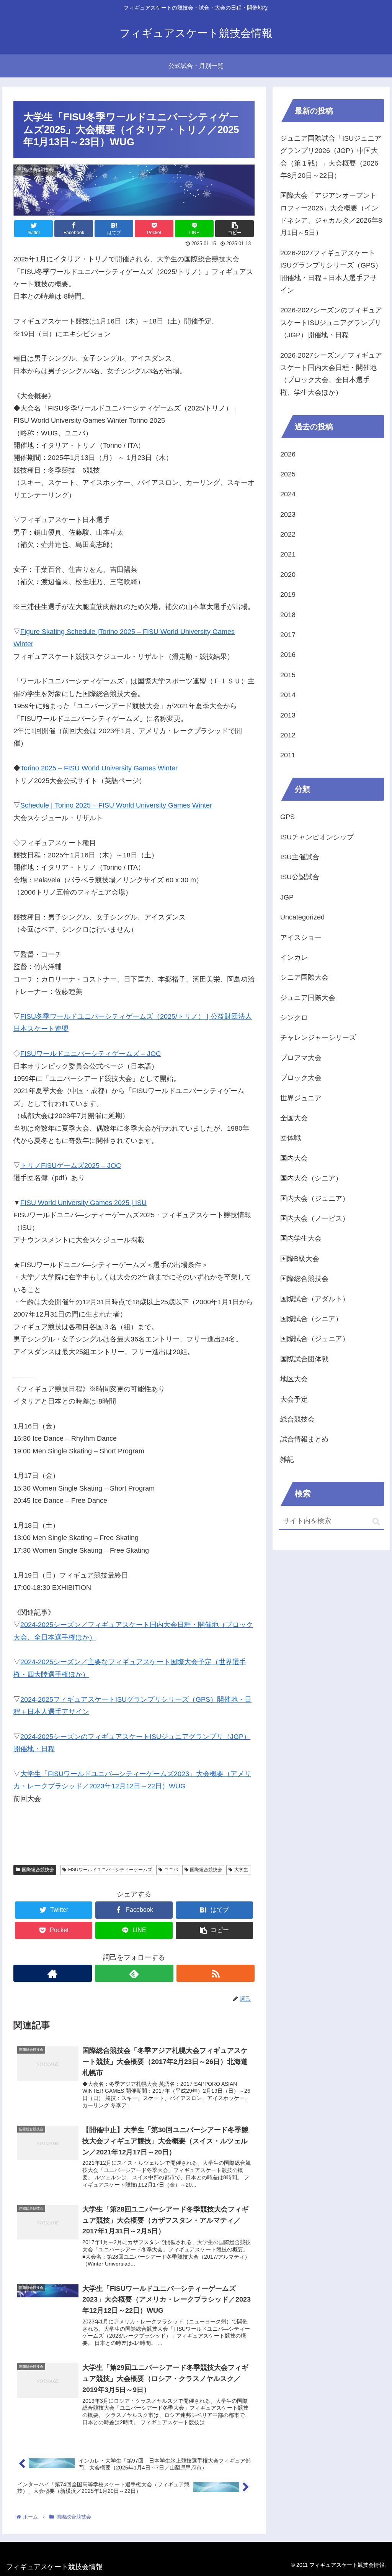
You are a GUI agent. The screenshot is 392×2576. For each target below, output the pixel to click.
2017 (288, 635)
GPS (287, 817)
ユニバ (171, 1870)
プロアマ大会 (301, 1058)
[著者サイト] (53, 1973)
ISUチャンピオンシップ (317, 837)
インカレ (294, 957)
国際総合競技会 (38, 1870)
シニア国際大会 (304, 977)
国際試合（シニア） (311, 1319)
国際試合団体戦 (304, 1359)
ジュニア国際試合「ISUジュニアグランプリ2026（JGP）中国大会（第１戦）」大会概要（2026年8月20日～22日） (331, 157)
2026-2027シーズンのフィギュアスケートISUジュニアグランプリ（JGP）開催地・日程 (331, 323)
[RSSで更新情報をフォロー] (216, 1973)
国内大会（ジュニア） (315, 1199)
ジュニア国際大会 (308, 998)
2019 (288, 594)
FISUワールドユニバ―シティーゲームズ (110, 1870)
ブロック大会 (301, 1078)
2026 (288, 454)
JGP (287, 897)
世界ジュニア (301, 1098)
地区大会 (294, 1379)
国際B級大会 (300, 1259)
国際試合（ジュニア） (315, 1339)
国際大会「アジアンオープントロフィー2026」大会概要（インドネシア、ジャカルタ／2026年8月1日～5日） (331, 214)
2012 (288, 735)
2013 (288, 715)
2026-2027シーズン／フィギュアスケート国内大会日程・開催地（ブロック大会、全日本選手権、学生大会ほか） (331, 374)
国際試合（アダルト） (315, 1299)
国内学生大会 (301, 1238)
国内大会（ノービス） (315, 1218)
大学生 (241, 1870)
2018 (288, 615)
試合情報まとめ (304, 1439)
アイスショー (301, 937)
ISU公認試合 (300, 877)
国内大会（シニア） (311, 1178)
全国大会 (294, 1118)
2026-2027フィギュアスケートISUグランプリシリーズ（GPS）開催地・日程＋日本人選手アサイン (331, 272)
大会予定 (294, 1399)
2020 (288, 575)
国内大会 (294, 1158)
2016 (288, 655)
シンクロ (294, 1018)
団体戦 (291, 1138)
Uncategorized (302, 917)
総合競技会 (297, 1419)
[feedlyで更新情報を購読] (134, 1973)
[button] (376, 1521)
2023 (288, 514)
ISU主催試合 (300, 857)
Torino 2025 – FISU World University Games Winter (99, 768)
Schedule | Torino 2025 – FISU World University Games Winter (116, 805)
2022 (288, 534)
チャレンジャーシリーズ (318, 1038)
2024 (288, 494)
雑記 (287, 1460)
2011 (288, 755)
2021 (288, 554)
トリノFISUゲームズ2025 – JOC (71, 1166)
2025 (288, 474)
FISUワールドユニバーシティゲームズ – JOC (91, 1054)
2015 (288, 675)
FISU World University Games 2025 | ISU (83, 1203)
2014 (288, 695)
